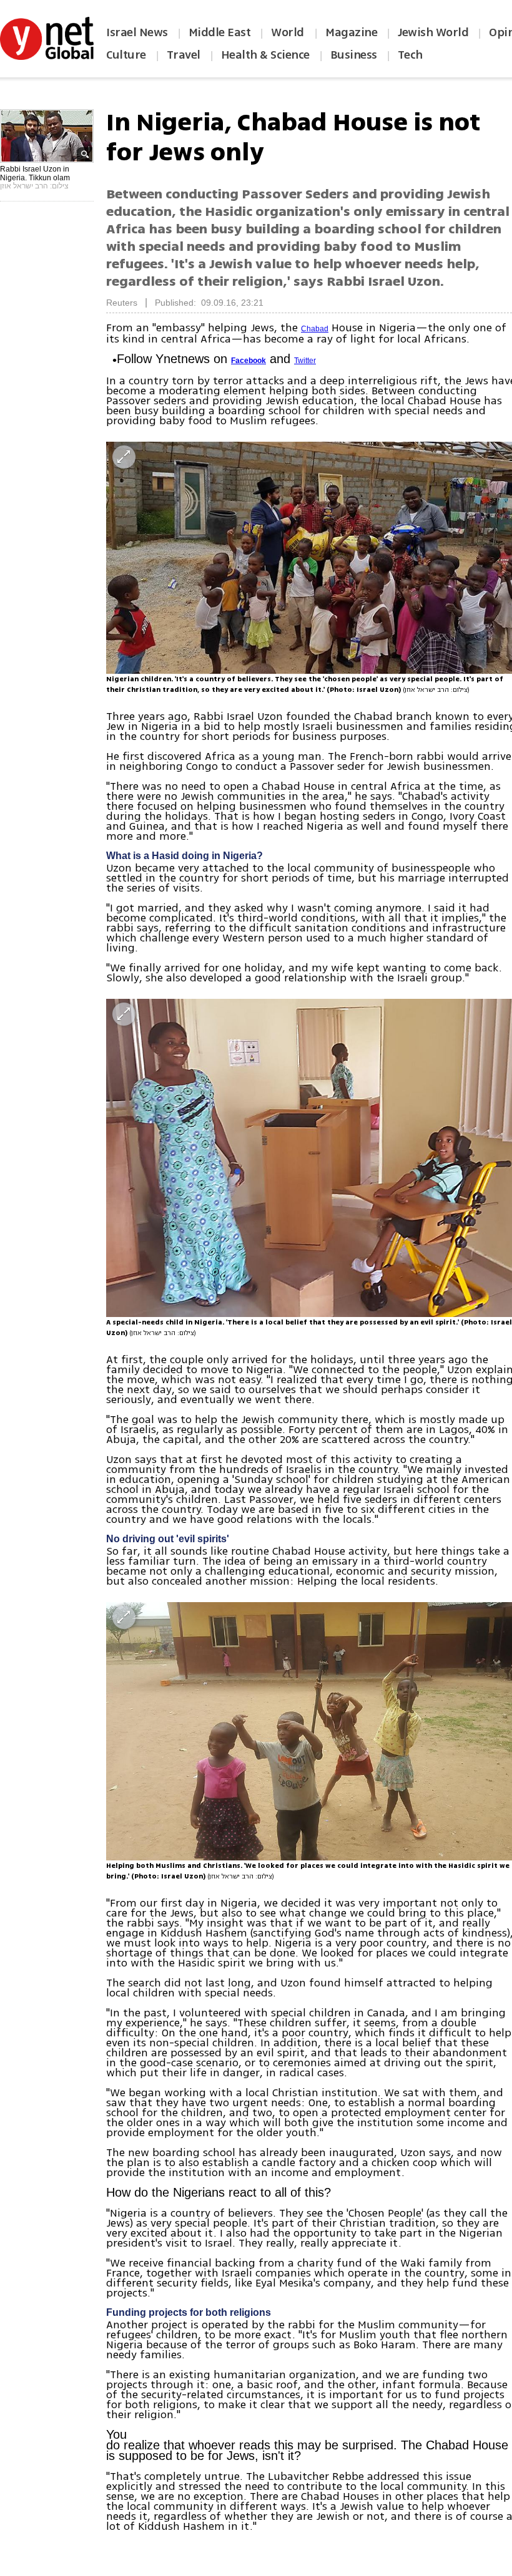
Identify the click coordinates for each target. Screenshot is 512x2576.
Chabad (315, 329)
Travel (184, 55)
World (289, 32)
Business (354, 55)
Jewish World (433, 32)
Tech (410, 55)
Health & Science (265, 55)
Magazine (351, 32)
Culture (126, 55)
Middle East (220, 32)
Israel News (137, 32)
